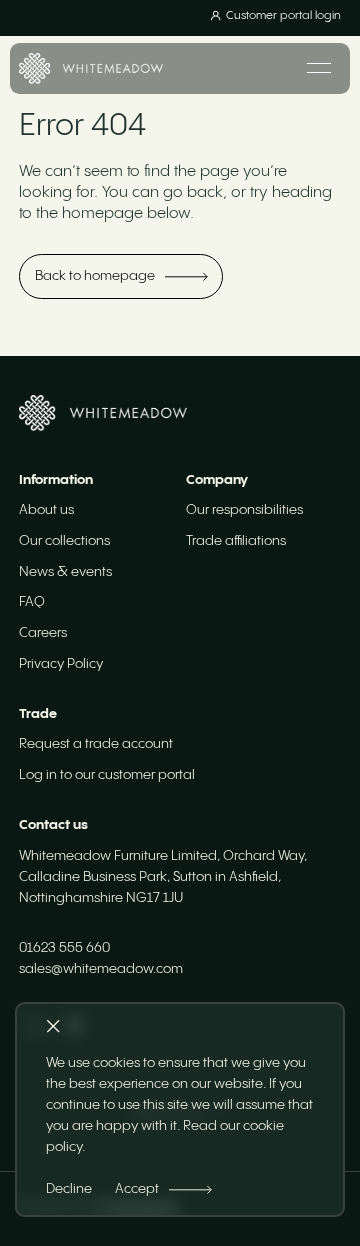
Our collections (64, 541)
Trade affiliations (236, 541)
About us (46, 510)
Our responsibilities (244, 510)
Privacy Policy (61, 664)
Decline (69, 1189)
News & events (65, 572)
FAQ (32, 602)
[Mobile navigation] (319, 68)
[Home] (91, 68)
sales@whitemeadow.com (101, 969)
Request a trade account (96, 744)
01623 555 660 (64, 948)
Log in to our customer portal (107, 775)
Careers (43, 633)
